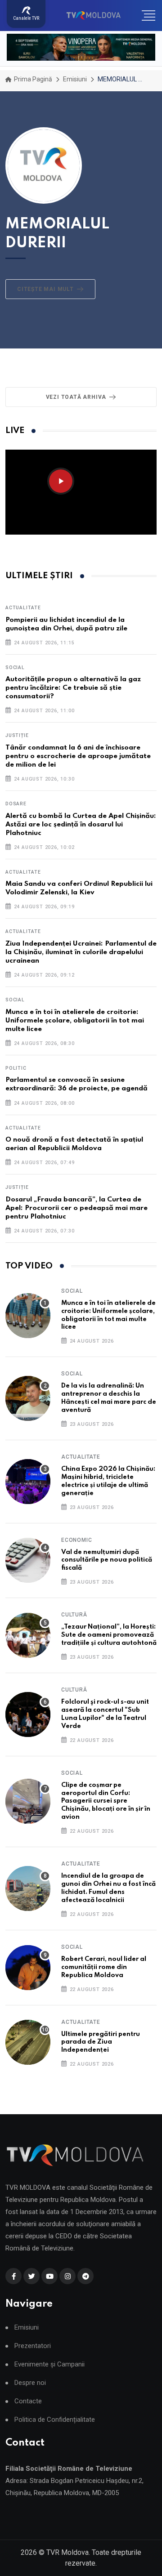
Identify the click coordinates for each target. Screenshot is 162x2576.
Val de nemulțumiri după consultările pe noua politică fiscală (107, 1560)
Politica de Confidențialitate (55, 2420)
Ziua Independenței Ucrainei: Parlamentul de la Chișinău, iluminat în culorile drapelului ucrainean (81, 952)
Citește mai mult (45, 289)
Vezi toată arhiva (76, 397)
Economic (76, 1540)
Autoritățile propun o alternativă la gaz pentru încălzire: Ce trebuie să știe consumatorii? (73, 688)
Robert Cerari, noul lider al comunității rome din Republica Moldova (104, 1967)
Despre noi (30, 2383)
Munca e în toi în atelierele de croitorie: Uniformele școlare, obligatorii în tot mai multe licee (75, 1021)
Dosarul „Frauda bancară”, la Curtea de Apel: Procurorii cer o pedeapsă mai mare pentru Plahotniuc (76, 1208)
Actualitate (23, 608)
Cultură (74, 1615)
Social (15, 667)
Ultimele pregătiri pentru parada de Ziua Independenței (101, 2042)
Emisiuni (75, 79)
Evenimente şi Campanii (49, 2364)
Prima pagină (32, 79)
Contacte (28, 2401)
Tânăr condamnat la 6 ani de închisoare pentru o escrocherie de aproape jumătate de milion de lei (78, 756)
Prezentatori (33, 2346)
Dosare (16, 804)
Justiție (17, 735)
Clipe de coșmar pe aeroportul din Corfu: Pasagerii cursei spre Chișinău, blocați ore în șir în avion (106, 1801)
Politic (16, 1068)
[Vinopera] (81, 47)
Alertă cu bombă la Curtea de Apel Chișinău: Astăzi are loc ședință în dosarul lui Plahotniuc (81, 825)
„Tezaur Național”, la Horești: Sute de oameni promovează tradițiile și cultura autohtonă (109, 1635)
